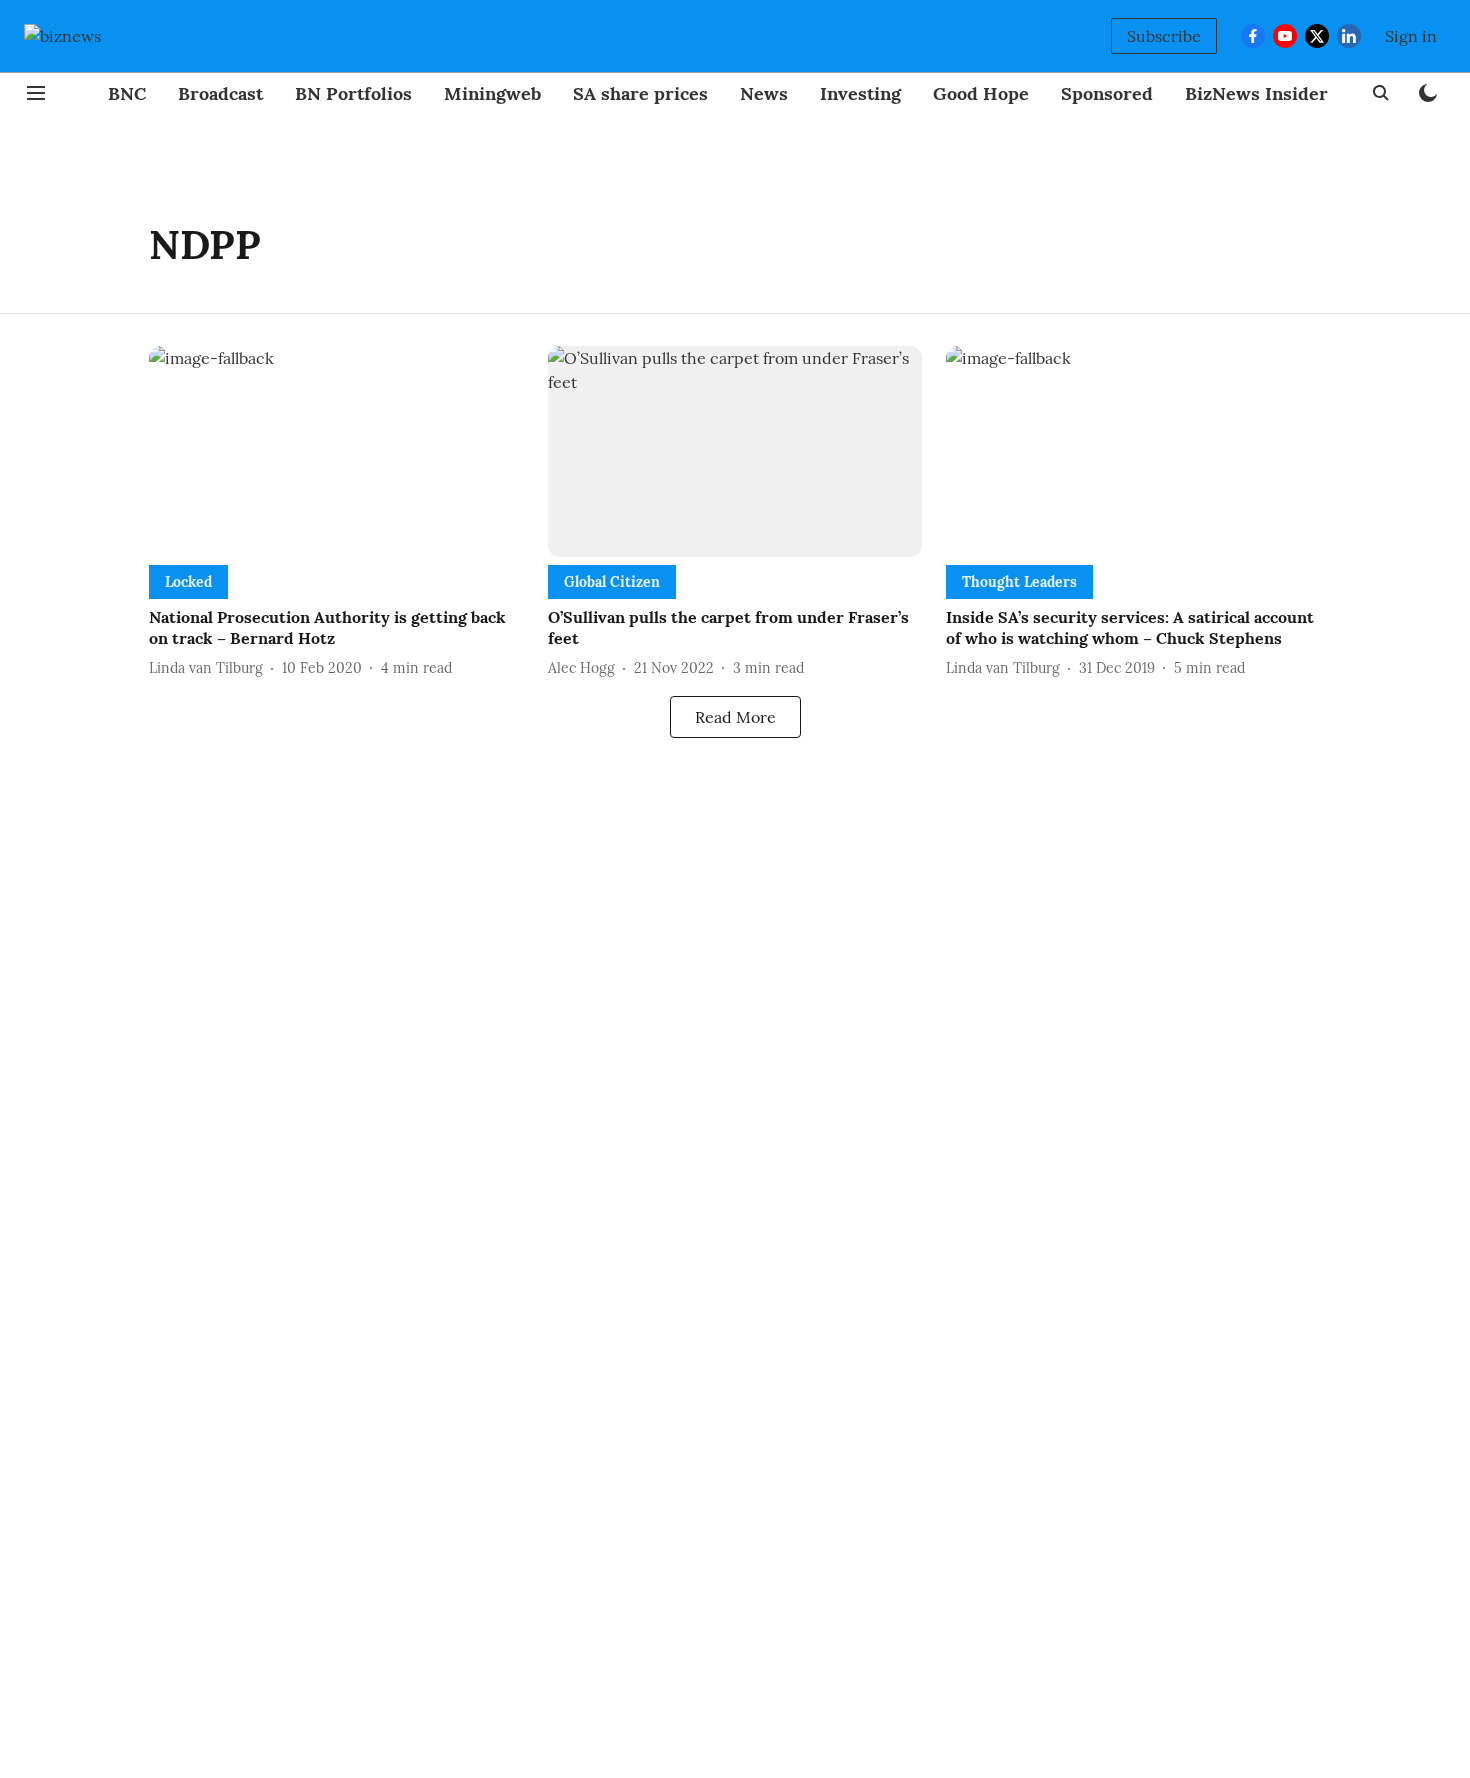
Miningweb (492, 93)
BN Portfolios (353, 93)
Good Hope (981, 93)
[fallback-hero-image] (336, 451)
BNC (127, 93)
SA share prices (640, 93)
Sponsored (1107, 93)
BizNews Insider (1256, 93)
